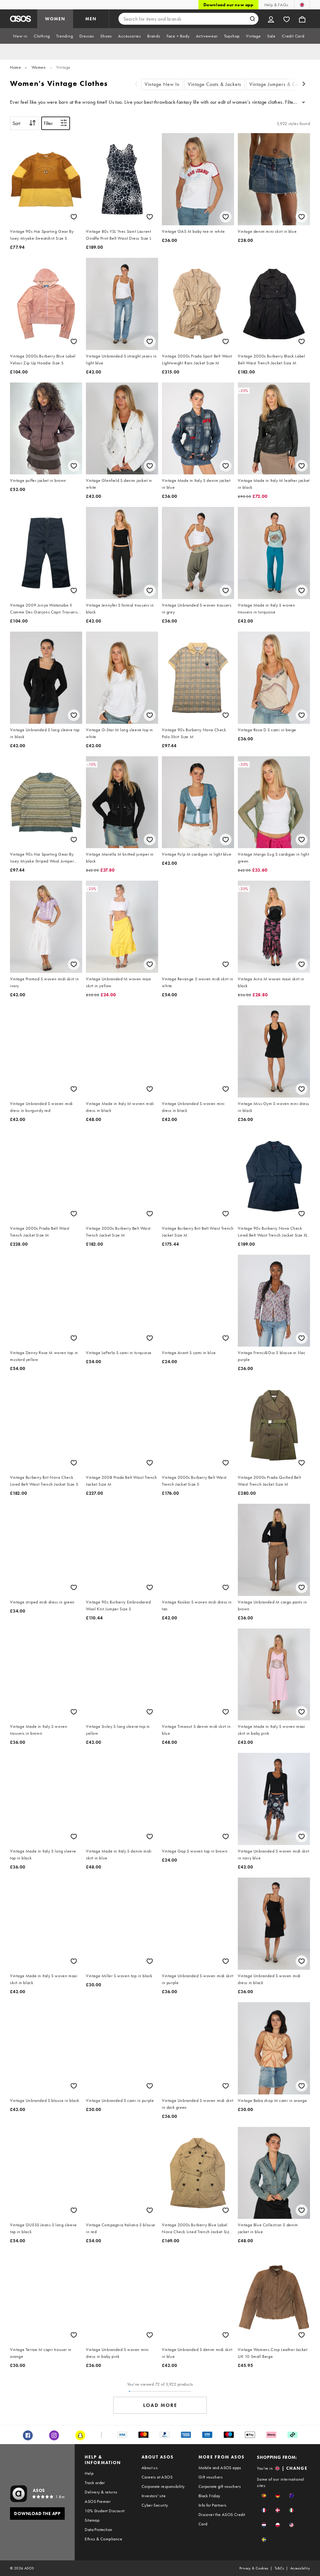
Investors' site (154, 2496)
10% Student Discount (105, 2511)
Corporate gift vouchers (220, 2486)
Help (89, 2473)
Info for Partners (212, 2505)
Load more (160, 2405)
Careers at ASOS (157, 2477)
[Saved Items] (287, 19)
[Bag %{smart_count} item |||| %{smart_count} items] (302, 19)
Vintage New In (162, 84)
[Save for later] (74, 217)
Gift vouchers (210, 2477)
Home (15, 67)
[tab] (20, 36)
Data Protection (98, 2529)
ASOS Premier (98, 2501)
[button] (264, 2496)
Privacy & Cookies (254, 2568)
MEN (91, 19)
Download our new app (228, 5)
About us (150, 2468)
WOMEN (55, 19)
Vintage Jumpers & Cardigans (282, 84)
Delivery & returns (101, 2492)
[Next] (304, 85)
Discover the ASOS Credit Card (222, 2519)
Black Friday (209, 2496)
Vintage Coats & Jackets (215, 84)
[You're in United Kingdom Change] (302, 5)
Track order (95, 2483)
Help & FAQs (276, 5)
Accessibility (300, 2568)
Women (39, 67)
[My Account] (271, 19)
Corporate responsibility (163, 2486)
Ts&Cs (279, 2568)
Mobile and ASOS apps (220, 2468)
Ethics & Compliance (103, 2539)
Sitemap (92, 2520)
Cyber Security (155, 2505)
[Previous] (136, 85)
